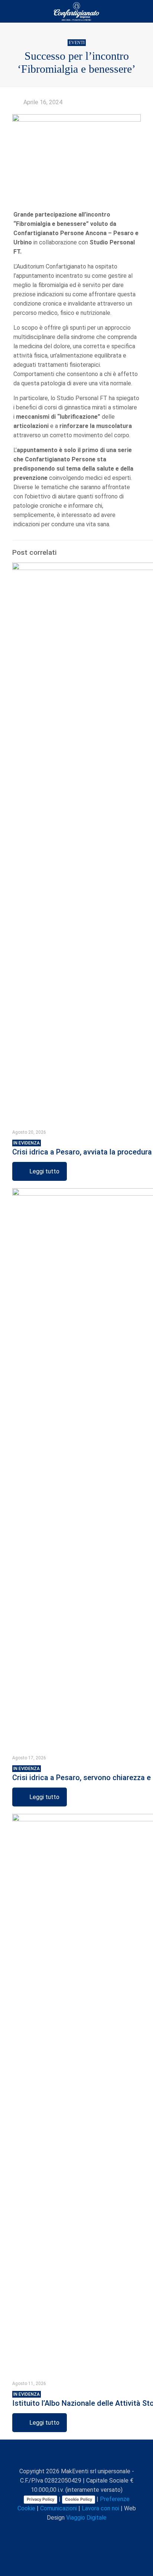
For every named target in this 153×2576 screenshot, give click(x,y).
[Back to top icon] (76, 2455)
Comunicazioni (58, 2508)
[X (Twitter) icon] (64, 2531)
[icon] (95, 2531)
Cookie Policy (79, 2499)
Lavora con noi (100, 2508)
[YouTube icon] (71, 2531)
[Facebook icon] (56, 2531)
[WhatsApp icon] (48, 2531)
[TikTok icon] (103, 2531)
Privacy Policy (40, 2499)
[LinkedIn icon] (79, 2531)
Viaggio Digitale (86, 2518)
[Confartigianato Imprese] (76, 11)
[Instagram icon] (87, 2531)
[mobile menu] (143, 11)
